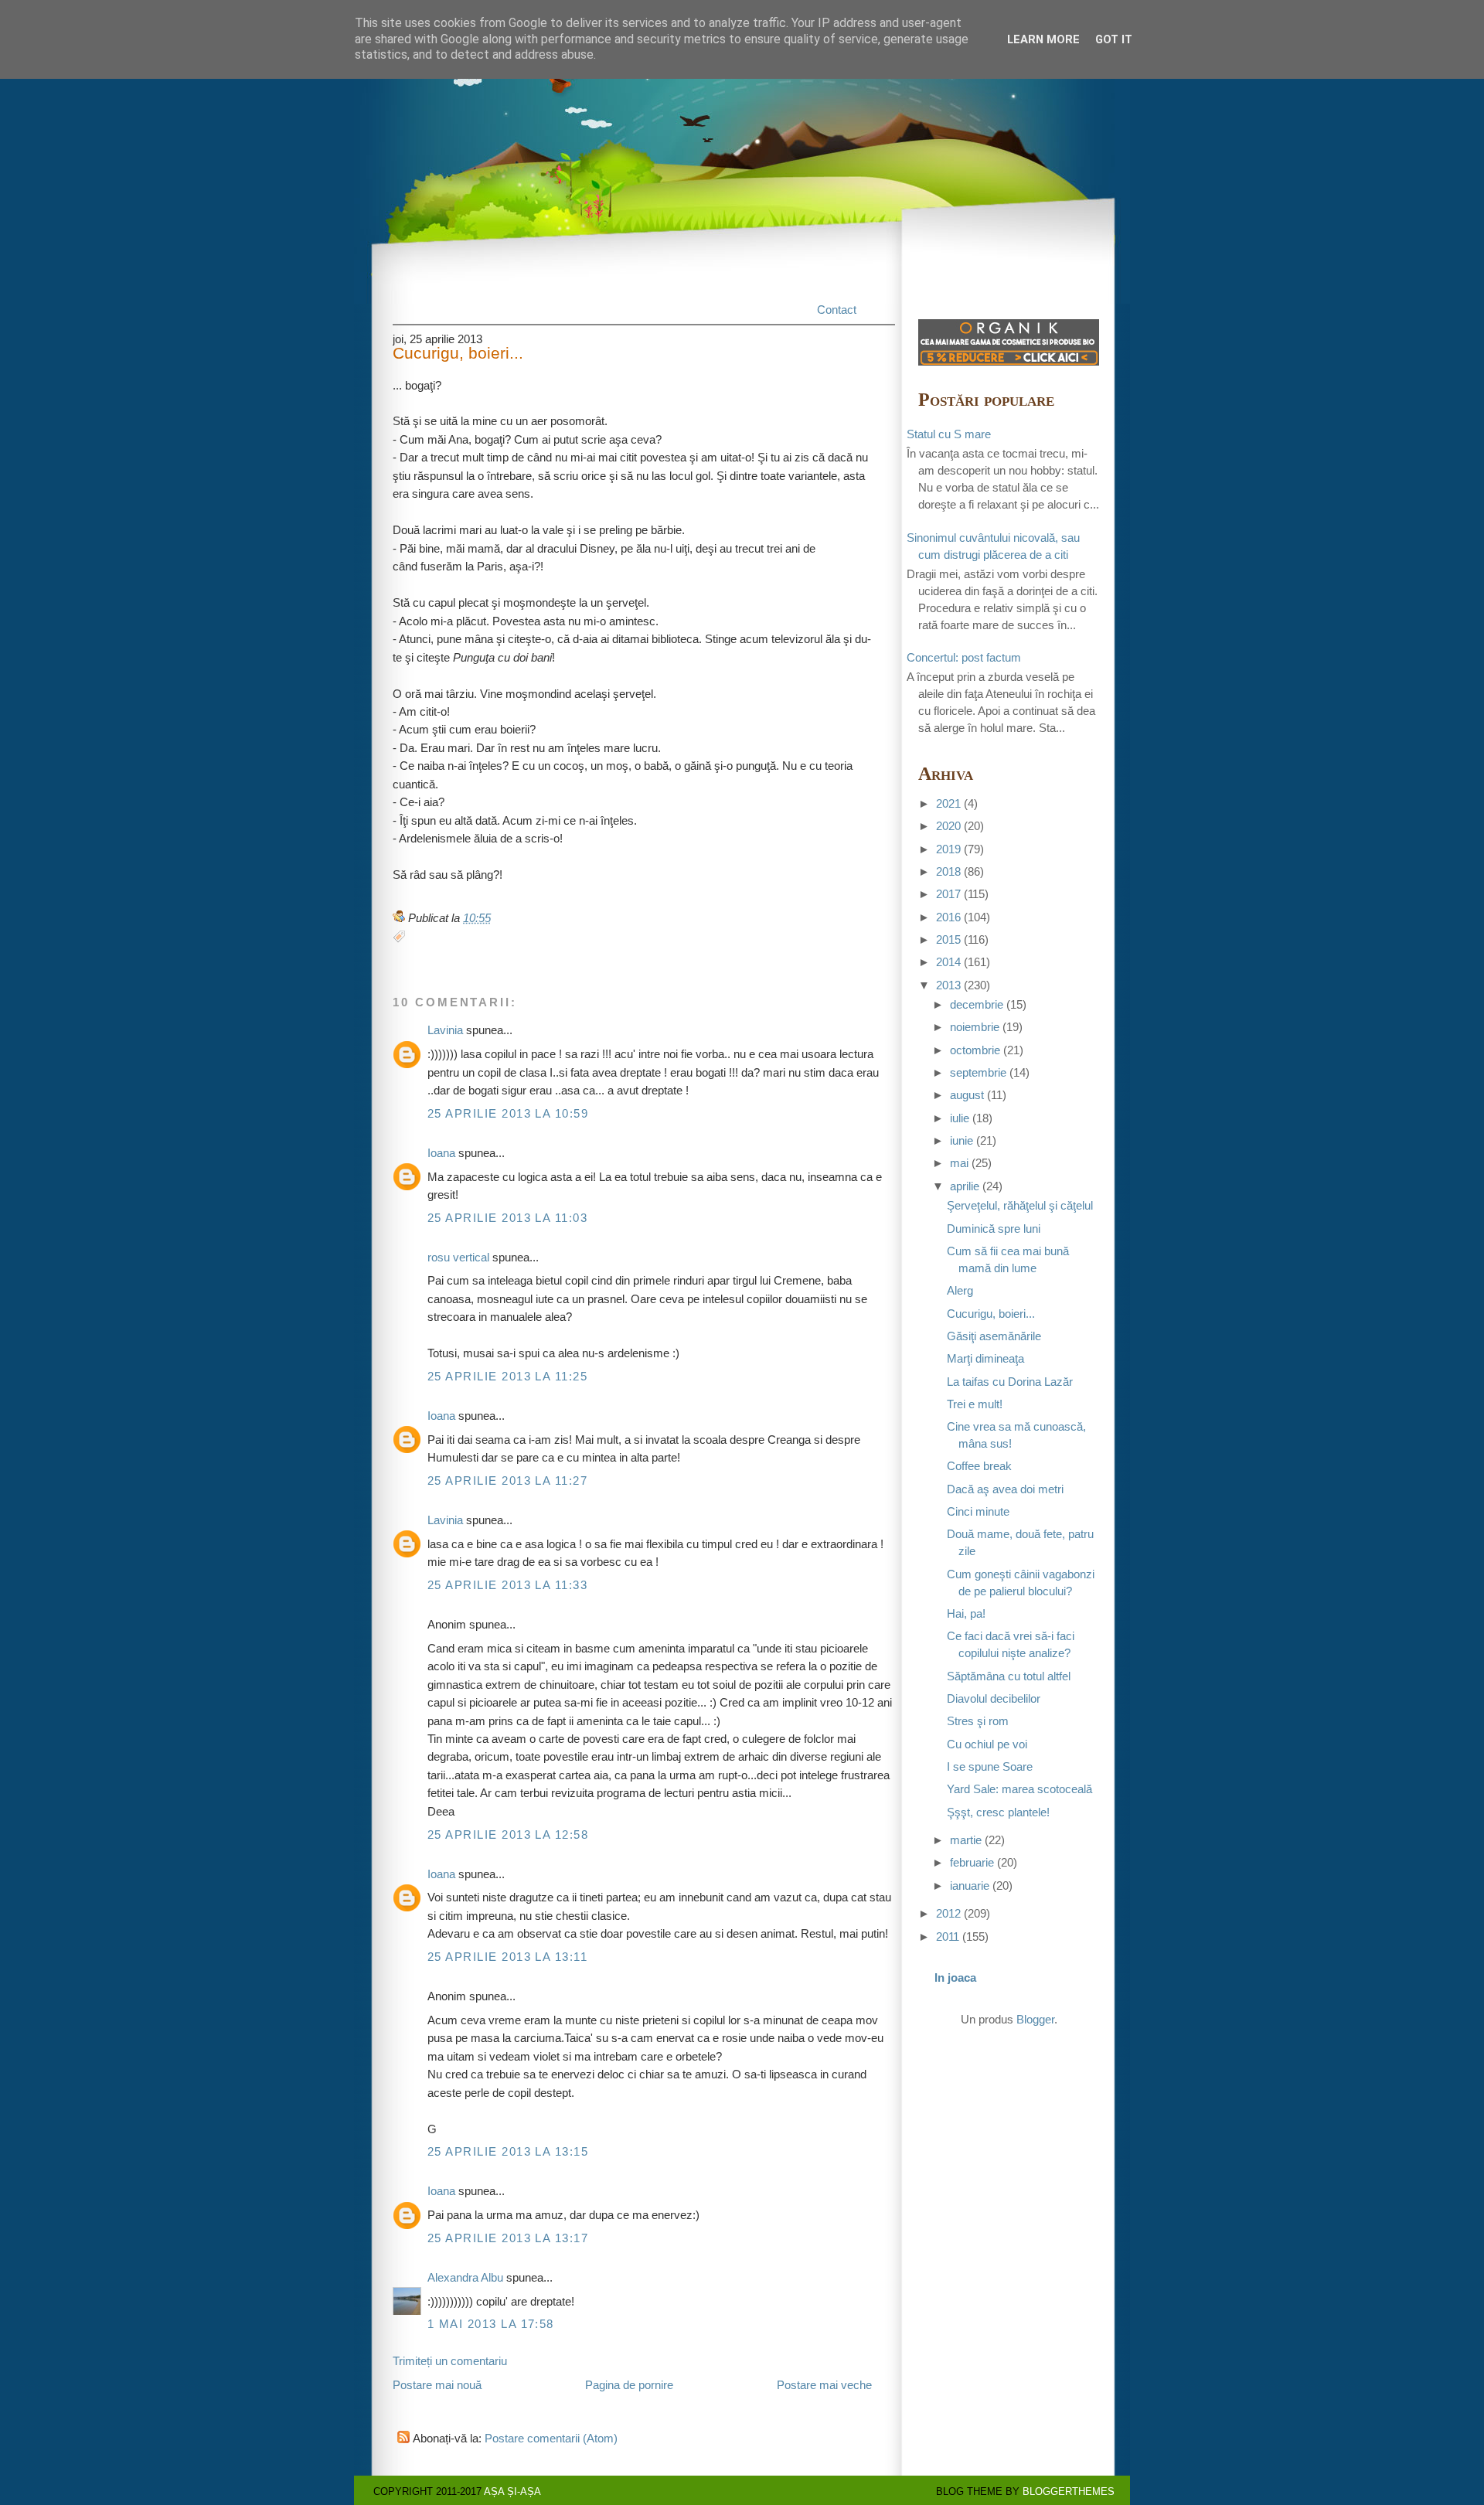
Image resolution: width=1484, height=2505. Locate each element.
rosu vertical (458, 1258)
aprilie (965, 1186)
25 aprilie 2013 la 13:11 (507, 1957)
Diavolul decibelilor (994, 1699)
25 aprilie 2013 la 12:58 (508, 1835)
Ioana (441, 1153)
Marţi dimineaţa (985, 1359)
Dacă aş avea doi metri (1005, 1489)
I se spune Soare (990, 1767)
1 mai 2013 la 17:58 (491, 2324)
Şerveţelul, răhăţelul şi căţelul (1020, 1206)
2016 (948, 917)
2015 (948, 940)
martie (966, 1840)
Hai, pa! (966, 1614)
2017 (948, 894)
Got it (1114, 39)
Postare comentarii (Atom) (551, 2439)
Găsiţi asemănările (994, 1336)
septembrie (978, 1073)
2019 (948, 849)
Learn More (1043, 39)
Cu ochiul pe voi (987, 1744)
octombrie (975, 1050)
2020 (948, 826)
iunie (962, 1141)
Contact (837, 310)
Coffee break (979, 1466)
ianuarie (970, 1886)
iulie (960, 1118)
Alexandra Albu (465, 2278)
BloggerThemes (1069, 2491)
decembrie (977, 1005)
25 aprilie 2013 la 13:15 (508, 2152)
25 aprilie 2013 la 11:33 (507, 1585)
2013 (948, 985)
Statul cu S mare (949, 434)
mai (959, 1163)
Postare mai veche (824, 2385)
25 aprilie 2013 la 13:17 (508, 2238)
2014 (948, 962)
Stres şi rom (978, 1721)
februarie (972, 1863)
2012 (948, 1914)
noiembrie (975, 1027)
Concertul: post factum (964, 658)
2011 (948, 1937)
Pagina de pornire (629, 2385)
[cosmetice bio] (1009, 362)
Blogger (1035, 2020)
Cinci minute (978, 1512)
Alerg (960, 1291)
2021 (948, 804)
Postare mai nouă (437, 2385)
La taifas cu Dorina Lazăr (1010, 1382)
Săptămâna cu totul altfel (1009, 1676)
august (967, 1095)
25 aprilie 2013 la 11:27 (507, 1481)
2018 (948, 872)
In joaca (955, 1978)
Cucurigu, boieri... (458, 354)
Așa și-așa (512, 2491)
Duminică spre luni (994, 1229)
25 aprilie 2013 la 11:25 (507, 1377)
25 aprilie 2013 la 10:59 (508, 1114)
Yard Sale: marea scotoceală (1019, 1789)
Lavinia (445, 1030)
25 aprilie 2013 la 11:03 (507, 1218)
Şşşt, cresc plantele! (998, 1812)
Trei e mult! (975, 1404)
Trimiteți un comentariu (450, 2361)
